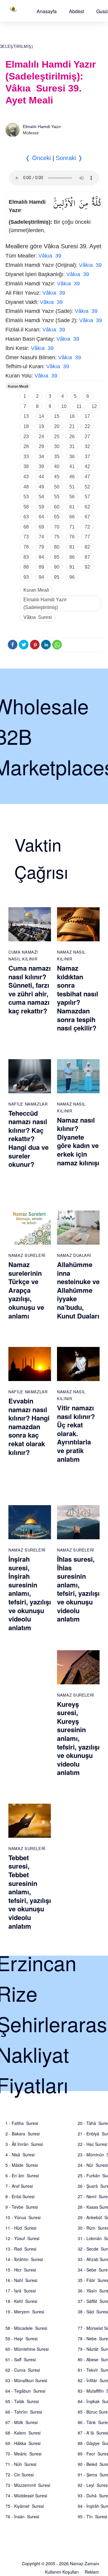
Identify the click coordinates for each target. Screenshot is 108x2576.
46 (72, 477)
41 (72, 466)
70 (57, 527)
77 (87, 537)
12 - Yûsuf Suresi (22, 2238)
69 (41, 527)
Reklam (92, 2572)
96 (72, 577)
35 (57, 457)
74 (41, 537)
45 (57, 477)
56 (72, 497)
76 (72, 537)
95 (57, 577)
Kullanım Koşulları (62, 2572)
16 (72, 416)
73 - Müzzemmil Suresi (28, 2485)
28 (26, 446)
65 (57, 517)
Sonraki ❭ (69, 158)
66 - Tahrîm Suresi (24, 2412)
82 (87, 547)
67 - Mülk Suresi (21, 2422)
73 (26, 537)
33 (26, 457)
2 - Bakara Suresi (22, 2134)
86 (72, 557)
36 (72, 457)
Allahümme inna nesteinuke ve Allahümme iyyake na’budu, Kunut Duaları (78, 1290)
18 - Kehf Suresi (21, 2301)
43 (26, 477)
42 (87, 466)
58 (26, 507)
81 (72, 547)
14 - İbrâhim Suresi (24, 2259)
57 (87, 497)
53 (26, 497)
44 (41, 477)
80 (57, 547)
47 (87, 477)
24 (41, 437)
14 (41, 416)
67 (87, 517)
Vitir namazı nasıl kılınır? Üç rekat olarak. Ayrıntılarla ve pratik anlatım (76, 1433)
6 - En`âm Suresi (22, 2175)
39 (41, 466)
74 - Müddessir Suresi (26, 2496)
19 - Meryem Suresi (25, 2312)
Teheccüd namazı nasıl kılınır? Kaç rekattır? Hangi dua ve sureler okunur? (28, 1139)
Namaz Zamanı (84, 2563)
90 (57, 567)
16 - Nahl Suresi (21, 2280)
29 (41, 446)
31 (72, 446)
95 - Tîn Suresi (92, 2516)
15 (57, 416)
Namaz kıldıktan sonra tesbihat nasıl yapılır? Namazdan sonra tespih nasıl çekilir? (78, 998)
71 (72, 527)
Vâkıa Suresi (38, 617)
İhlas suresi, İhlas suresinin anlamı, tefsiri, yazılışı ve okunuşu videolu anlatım (78, 1589)
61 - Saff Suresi (21, 2359)
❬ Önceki (38, 158)
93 (26, 577)
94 (41, 577)
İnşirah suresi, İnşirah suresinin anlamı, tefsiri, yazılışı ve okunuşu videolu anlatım (30, 1593)
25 (57, 437)
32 (87, 446)
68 (26, 527)
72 (87, 527)
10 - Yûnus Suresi (23, 2217)
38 (26, 466)
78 (26, 547)
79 (41, 547)
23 (26, 437)
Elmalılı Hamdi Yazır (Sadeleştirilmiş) (45, 603)
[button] (47, 11)
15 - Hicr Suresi (21, 2270)
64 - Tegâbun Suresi (25, 2391)
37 (87, 457)
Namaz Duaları (74, 1255)
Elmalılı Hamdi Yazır (42, 127)
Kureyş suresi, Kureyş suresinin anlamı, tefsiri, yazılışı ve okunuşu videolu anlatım (78, 1738)
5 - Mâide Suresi (22, 2165)
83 (26, 557)
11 (79, 406)
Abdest (76, 11)
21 (72, 426)
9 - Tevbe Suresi (22, 2207)
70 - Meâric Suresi (23, 2454)
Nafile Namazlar (28, 1104)
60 (57, 507)
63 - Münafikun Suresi (26, 2380)
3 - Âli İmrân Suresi (24, 2144)
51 (72, 487)
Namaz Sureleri (27, 1255)
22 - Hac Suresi (92, 2144)
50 (57, 487)
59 (41, 507)
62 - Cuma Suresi (23, 2370)
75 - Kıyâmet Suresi (25, 2506)
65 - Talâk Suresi (22, 2401)
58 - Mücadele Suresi (26, 2328)
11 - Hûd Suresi (21, 2228)
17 (87, 416)
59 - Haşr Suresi (21, 2339)
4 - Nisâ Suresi (20, 2155)
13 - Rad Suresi (21, 2249)
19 (41, 426)
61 (72, 507)
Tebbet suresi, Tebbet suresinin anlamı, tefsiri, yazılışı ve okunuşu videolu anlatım (30, 1892)
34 (41, 457)
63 (26, 517)
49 (41, 487)
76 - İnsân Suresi (22, 2516)
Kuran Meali (18, 386)
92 (87, 567)
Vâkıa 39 (50, 256)
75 (57, 537)
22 (87, 426)
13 (26, 416)
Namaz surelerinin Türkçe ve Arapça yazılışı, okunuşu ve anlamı (26, 1290)
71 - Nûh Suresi (21, 2464)
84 (41, 557)
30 (57, 446)
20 (57, 426)
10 (64, 406)
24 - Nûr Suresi (93, 2165)
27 (87, 437)
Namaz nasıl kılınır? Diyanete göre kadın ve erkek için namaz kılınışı (78, 1141)
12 (94, 406)
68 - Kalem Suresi (23, 2433)
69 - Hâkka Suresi (23, 2443)
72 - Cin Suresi (19, 2475)
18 (26, 426)
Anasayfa (47, 11)
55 (57, 497)
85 (57, 557)
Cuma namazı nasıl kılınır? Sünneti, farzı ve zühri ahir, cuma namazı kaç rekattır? (30, 989)
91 (72, 567)
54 (41, 497)
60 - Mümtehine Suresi (27, 2349)
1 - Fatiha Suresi (22, 2123)
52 (87, 487)
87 (87, 557)
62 (87, 507)
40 (57, 466)
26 (72, 437)
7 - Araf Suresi (19, 2186)
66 (72, 517)
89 (41, 567)
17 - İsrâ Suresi (21, 2291)
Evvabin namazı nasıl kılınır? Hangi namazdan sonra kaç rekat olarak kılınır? (29, 1426)
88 (26, 567)
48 (26, 487)
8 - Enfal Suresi (20, 2196)
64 (41, 517)
